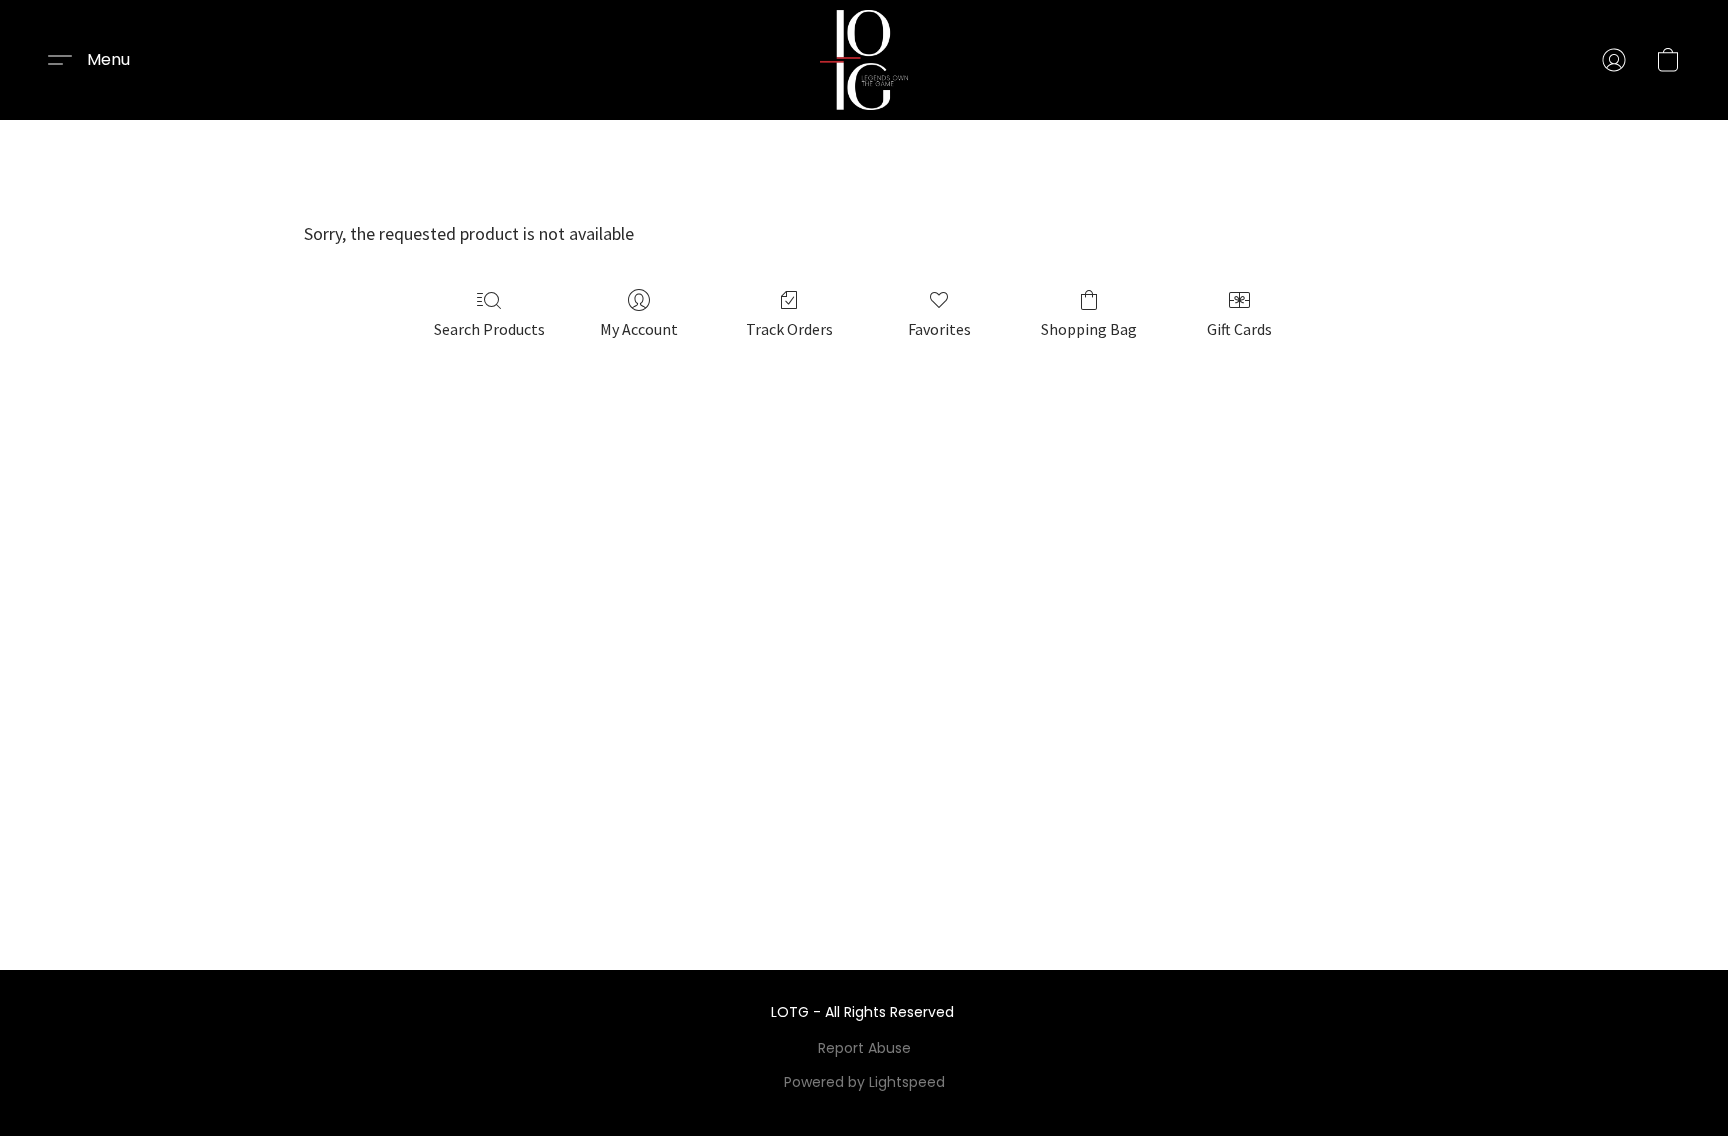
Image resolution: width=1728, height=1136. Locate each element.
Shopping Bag (1089, 329)
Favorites (939, 329)
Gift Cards (1239, 329)
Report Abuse (864, 1048)
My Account (639, 329)
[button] (864, 60)
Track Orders (789, 329)
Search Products (489, 329)
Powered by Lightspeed (864, 1082)
